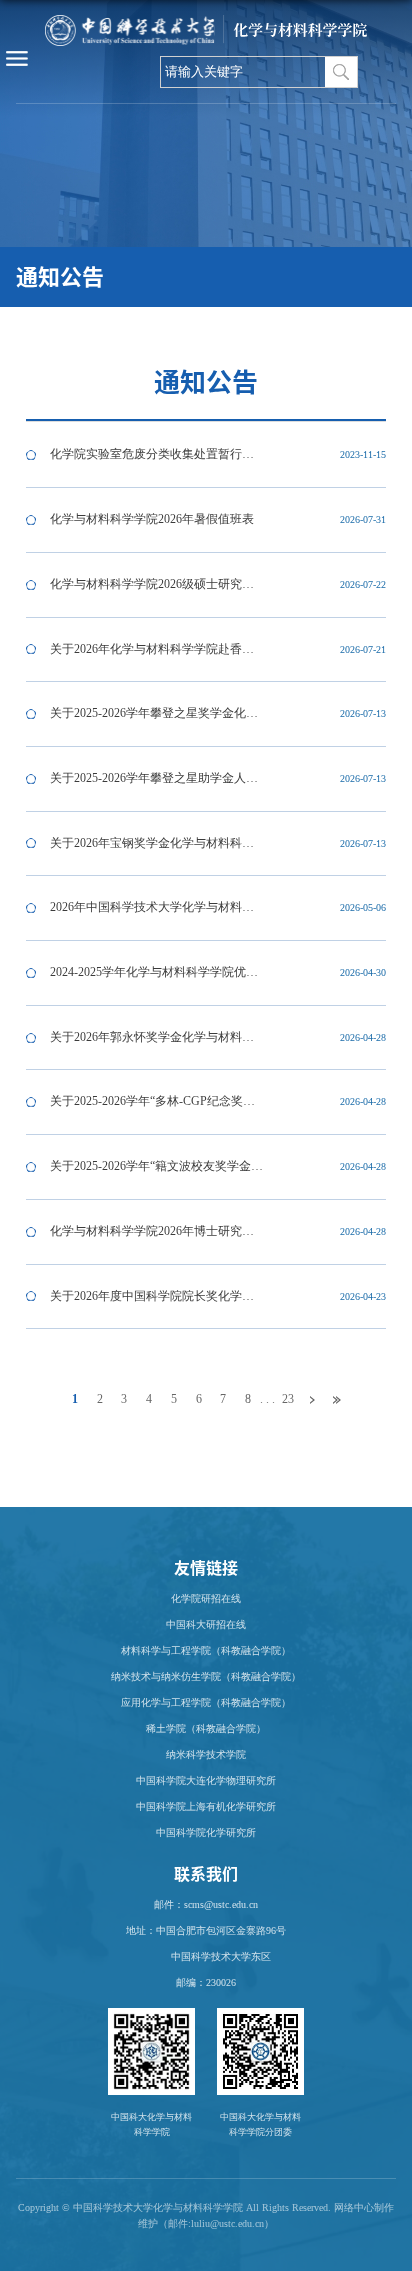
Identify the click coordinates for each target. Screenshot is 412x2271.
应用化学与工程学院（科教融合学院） (206, 1702)
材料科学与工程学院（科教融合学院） (206, 1650)
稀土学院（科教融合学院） (206, 1728)
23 (288, 1399)
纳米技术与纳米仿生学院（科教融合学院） (206, 1676)
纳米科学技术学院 (206, 1754)
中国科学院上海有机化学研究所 (206, 1806)
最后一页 (337, 1400)
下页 (312, 1400)
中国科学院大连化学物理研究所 (206, 1780)
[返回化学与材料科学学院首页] (205, 25)
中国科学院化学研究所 (206, 1832)
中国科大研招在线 (206, 1624)
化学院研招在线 (206, 1598)
